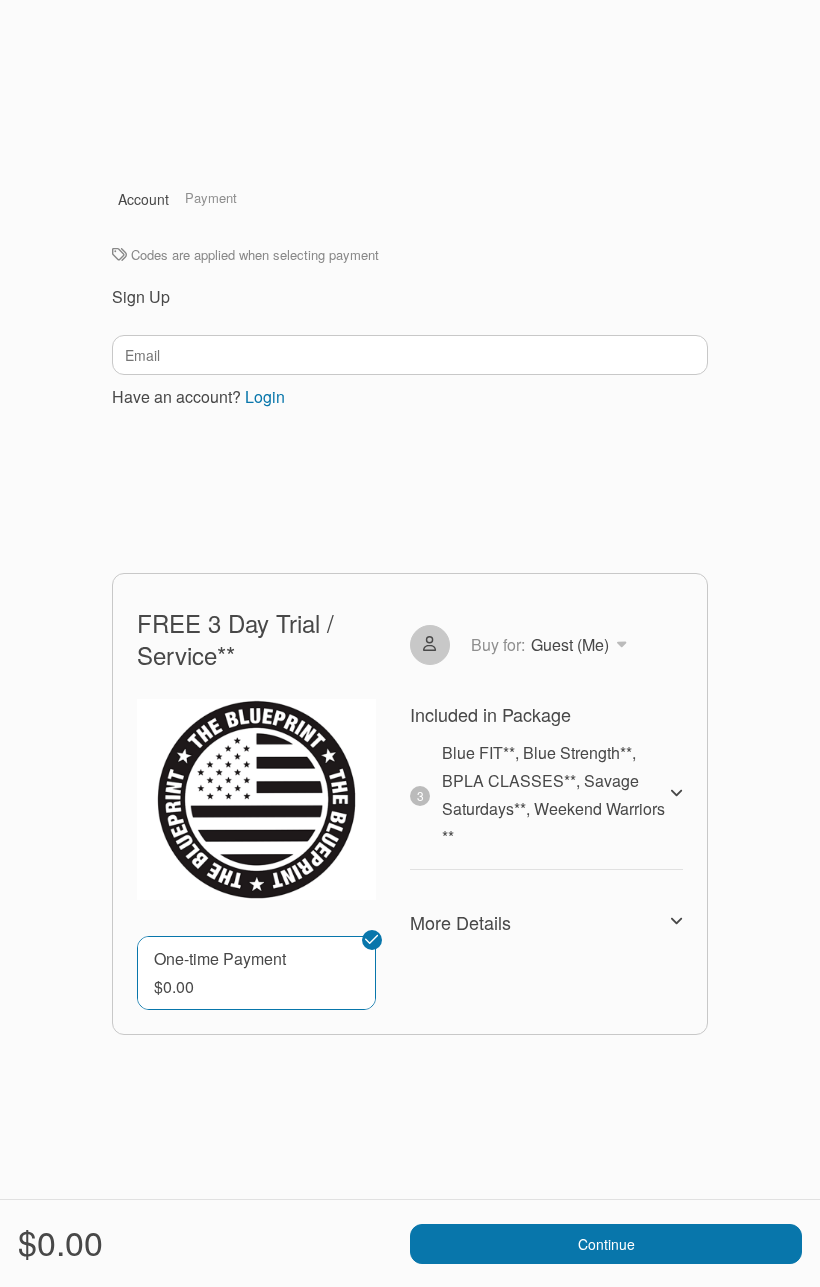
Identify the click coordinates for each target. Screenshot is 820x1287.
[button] (256, 973)
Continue (606, 1244)
